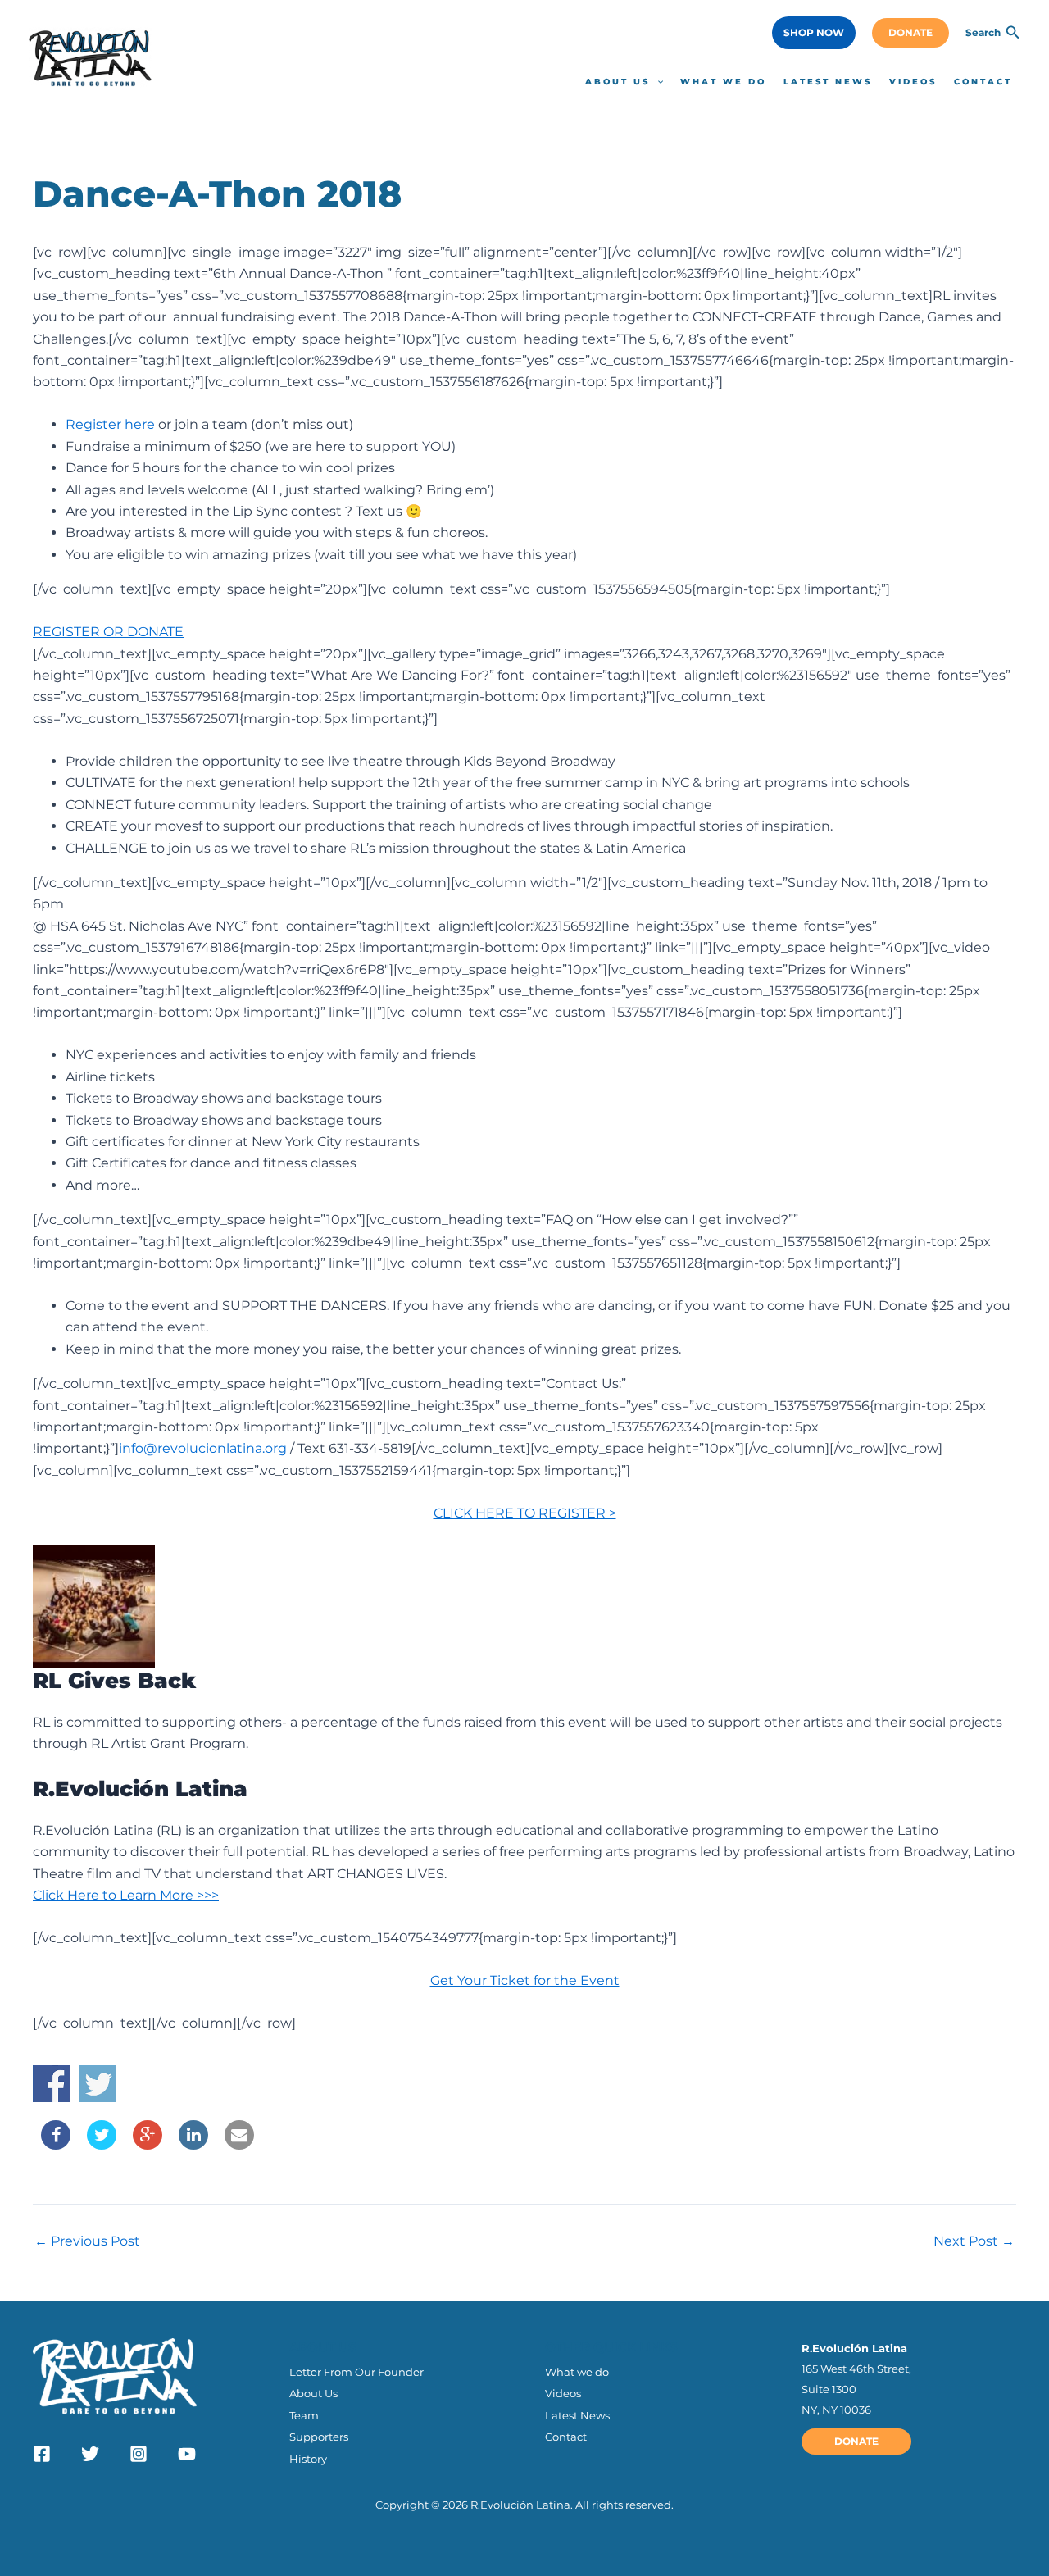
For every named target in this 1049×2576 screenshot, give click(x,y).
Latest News (577, 2415)
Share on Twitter (98, 2084)
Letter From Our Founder (356, 2372)
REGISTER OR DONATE (108, 632)
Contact (566, 2437)
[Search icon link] (1013, 34)
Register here (112, 424)
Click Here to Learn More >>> (126, 1895)
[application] (656, 82)
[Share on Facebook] (56, 2145)
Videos (563, 2393)
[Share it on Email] (239, 2145)
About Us (313, 2393)
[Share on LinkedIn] (193, 2145)
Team (304, 2415)
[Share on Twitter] (102, 2145)
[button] (814, 33)
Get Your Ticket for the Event (525, 1980)
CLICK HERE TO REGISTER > (525, 1513)
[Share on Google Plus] (148, 2145)
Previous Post (87, 2241)
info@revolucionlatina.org (203, 1448)
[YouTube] (187, 2454)
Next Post (974, 2241)
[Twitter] (90, 2454)
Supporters (319, 2437)
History (308, 2459)
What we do (577, 2372)
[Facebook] (42, 2454)
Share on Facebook (51, 2084)
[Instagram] (139, 2454)
